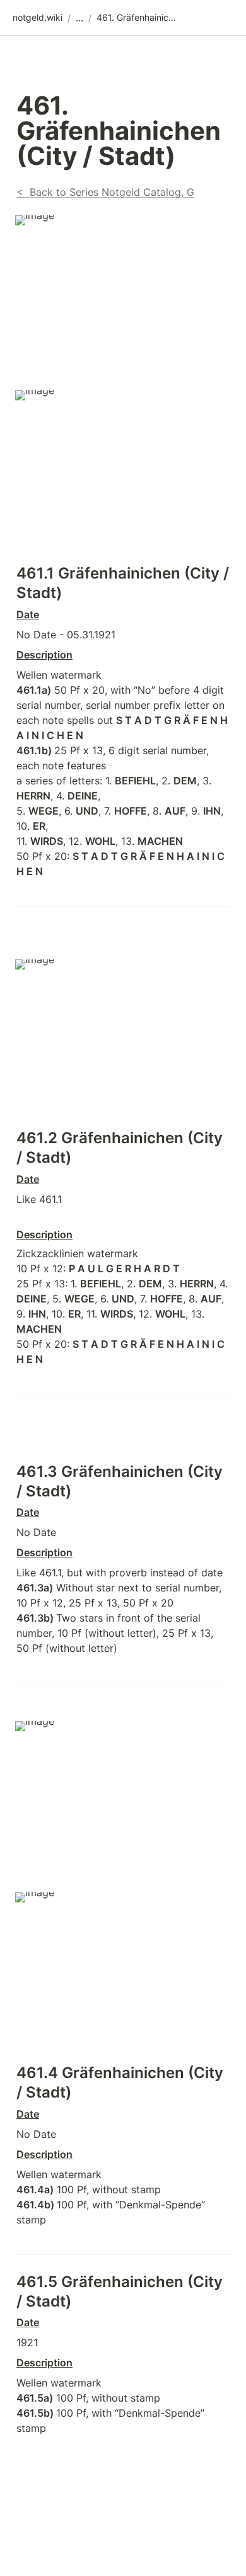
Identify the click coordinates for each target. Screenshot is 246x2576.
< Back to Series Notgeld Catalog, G (105, 192)
